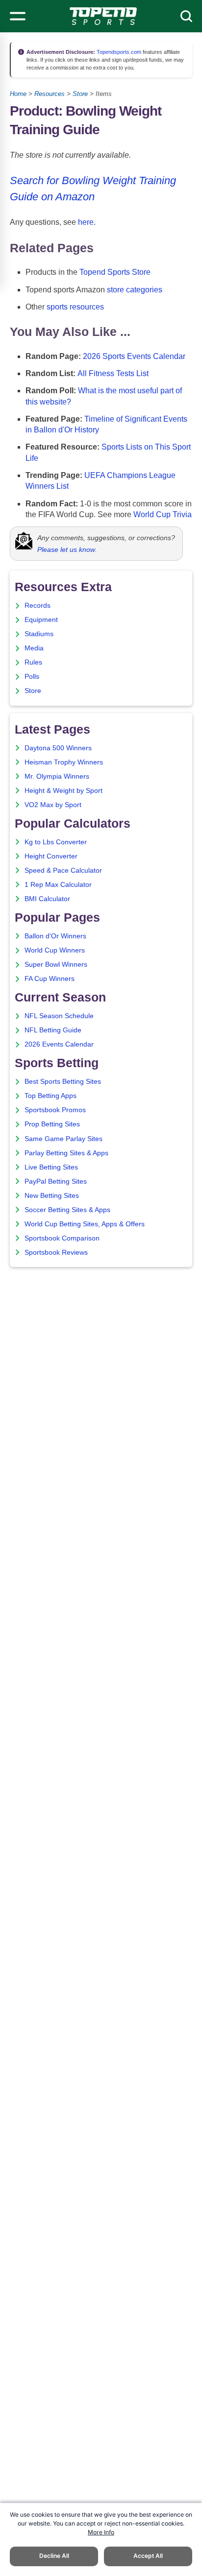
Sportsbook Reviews (56, 1252)
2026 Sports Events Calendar (134, 356)
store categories (135, 290)
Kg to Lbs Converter (56, 842)
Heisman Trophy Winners (64, 762)
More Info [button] (101, 2532)
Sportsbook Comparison (62, 1238)
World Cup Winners (55, 950)
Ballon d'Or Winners (55, 936)
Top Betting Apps (50, 1096)
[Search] (186, 16)
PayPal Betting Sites (56, 1181)
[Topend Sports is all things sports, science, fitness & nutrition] (103, 16)
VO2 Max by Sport (53, 805)
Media (34, 648)
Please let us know (66, 549)
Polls (32, 677)
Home (18, 94)
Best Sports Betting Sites (63, 1082)
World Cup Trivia (163, 514)
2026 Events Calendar (59, 1044)
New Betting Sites (52, 1196)
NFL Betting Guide (53, 1030)
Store (80, 94)
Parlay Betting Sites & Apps (66, 1153)
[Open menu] (18, 16)
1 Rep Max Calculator (58, 885)
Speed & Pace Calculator (63, 871)
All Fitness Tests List (113, 373)
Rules (33, 662)
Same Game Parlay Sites (63, 1139)
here (86, 222)
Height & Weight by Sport (63, 791)
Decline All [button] (54, 2556)
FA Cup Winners (50, 979)
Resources (50, 94)
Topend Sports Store (115, 272)
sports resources (75, 307)
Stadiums (39, 634)
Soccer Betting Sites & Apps (67, 1210)
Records (38, 606)
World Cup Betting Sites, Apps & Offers (85, 1224)
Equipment (41, 620)
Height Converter (51, 856)
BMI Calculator (47, 899)
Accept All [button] (148, 2556)
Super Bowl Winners (56, 965)
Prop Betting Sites (52, 1124)
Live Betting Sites (51, 1167)
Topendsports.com (118, 52)
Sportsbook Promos (55, 1110)
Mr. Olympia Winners (57, 776)
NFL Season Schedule (59, 1016)
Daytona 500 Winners (58, 748)
